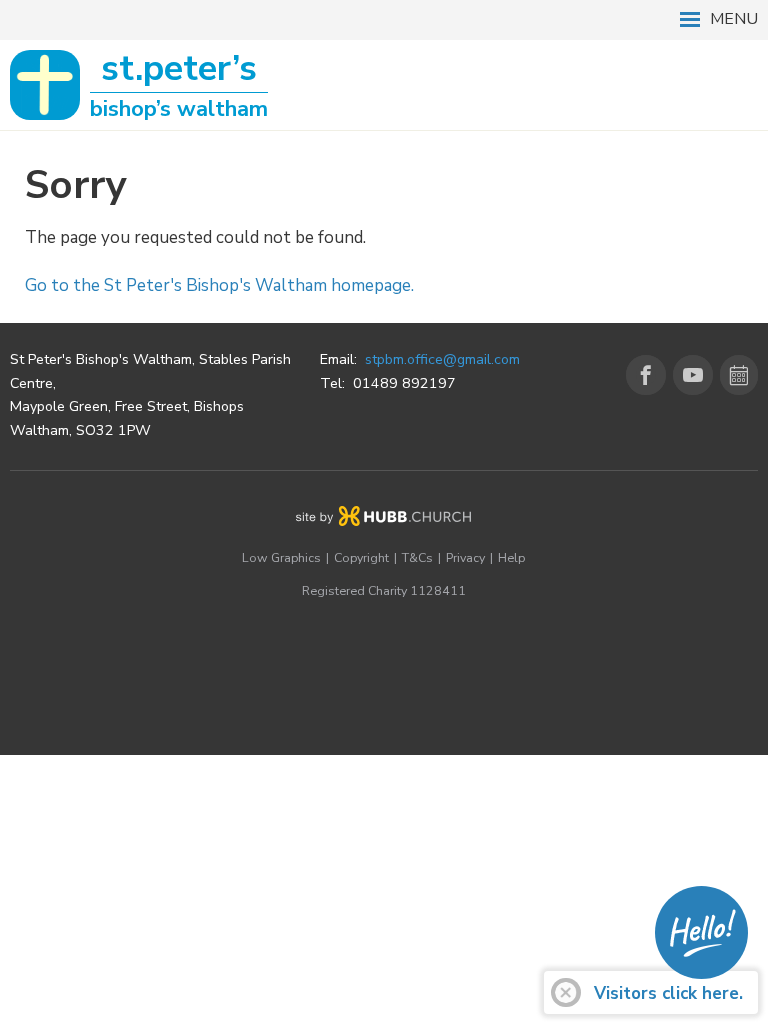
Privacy (465, 557)
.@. (442, 359)
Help (511, 557)
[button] (384, 20)
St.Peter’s (179, 85)
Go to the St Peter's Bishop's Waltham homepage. (219, 285)
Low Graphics (281, 557)
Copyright (361, 557)
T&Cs (417, 557)
